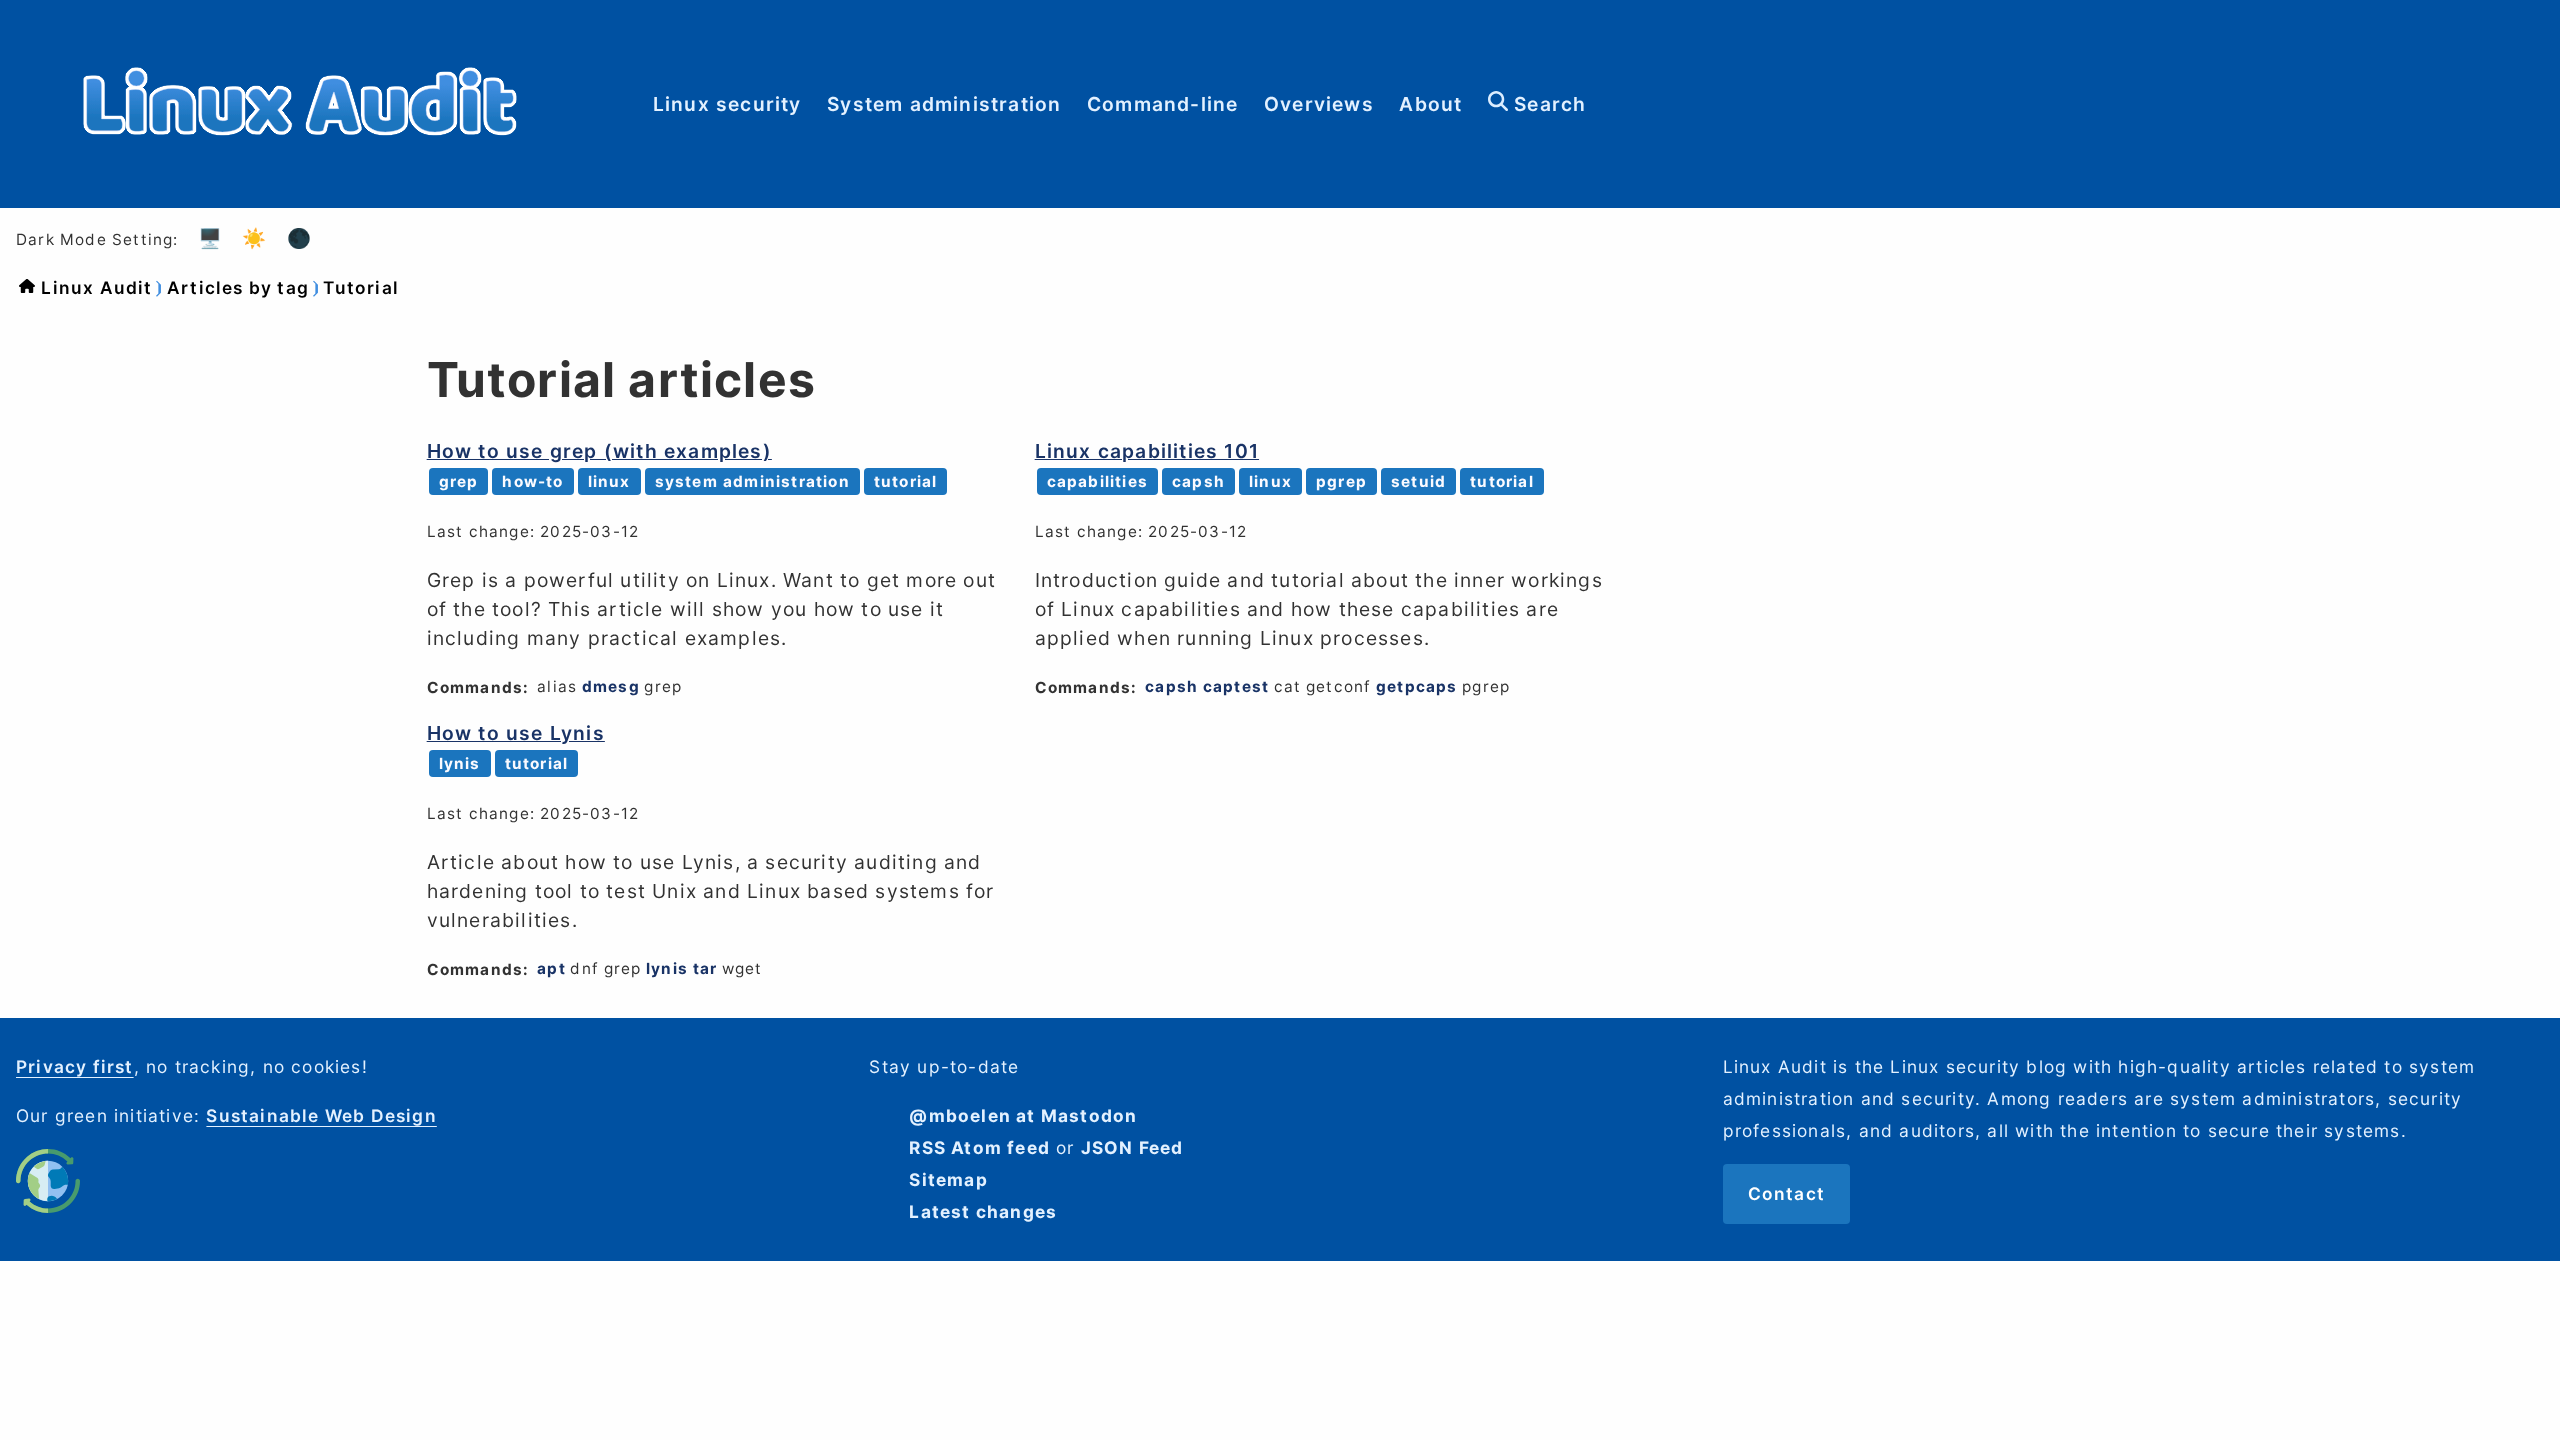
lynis (460, 763)
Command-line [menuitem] (1162, 104)
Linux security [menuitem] (727, 104)
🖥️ (210, 238)
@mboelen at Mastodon (1023, 1115)
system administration (752, 481)
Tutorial (361, 287)
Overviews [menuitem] (1319, 104)
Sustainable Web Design (321, 1115)
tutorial (906, 481)
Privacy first (75, 1066)
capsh (1198, 481)
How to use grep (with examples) (599, 451)
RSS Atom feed (979, 1147)
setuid (1418, 481)
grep (459, 481)
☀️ (254, 238)
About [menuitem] (1430, 104)
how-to (532, 481)
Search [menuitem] (1547, 104)
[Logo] (300, 191)
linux (609, 481)
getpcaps (1417, 686)
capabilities (1097, 481)
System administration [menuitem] (944, 104)
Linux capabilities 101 (1147, 451)
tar (705, 968)
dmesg (611, 686)
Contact (1786, 1193)
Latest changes (983, 1211)
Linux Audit (96, 287)
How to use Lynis (516, 733)
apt (551, 968)
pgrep (1341, 481)
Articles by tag (238, 287)
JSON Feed (1132, 1147)
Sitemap (948, 1179)
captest (1236, 686)
